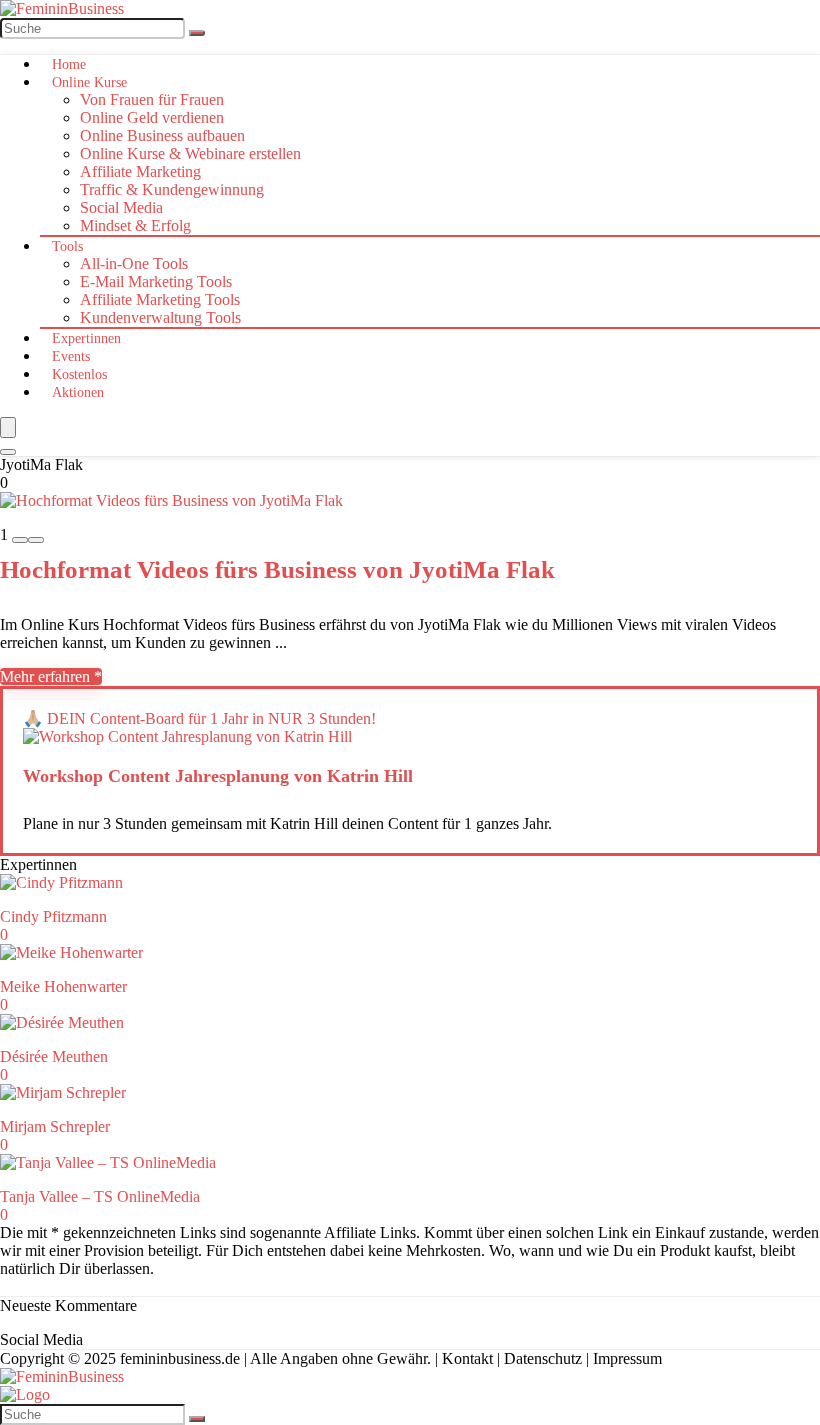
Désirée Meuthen (54, 1056)
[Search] (8, 452)
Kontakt (467, 1358)
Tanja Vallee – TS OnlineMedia (100, 1196)
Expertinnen (86, 338)
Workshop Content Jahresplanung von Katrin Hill (218, 776)
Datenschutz (543, 1358)
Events (71, 356)
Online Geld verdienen (152, 117)
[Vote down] (20, 540)
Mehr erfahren (47, 676)
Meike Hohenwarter (63, 986)
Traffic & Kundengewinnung (172, 189)
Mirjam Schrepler (55, 1126)
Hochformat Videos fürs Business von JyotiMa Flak (277, 569)
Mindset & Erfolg (135, 225)
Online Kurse (89, 82)
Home (69, 64)
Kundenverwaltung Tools (160, 317)
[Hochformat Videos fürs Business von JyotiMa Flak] (171, 500)
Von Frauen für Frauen (152, 99)
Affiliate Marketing (140, 171)
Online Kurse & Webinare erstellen (190, 153)
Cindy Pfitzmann (53, 916)
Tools (67, 246)
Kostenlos (79, 374)
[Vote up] (36, 540)
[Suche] (197, 33)
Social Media (121, 207)
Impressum (627, 1358)
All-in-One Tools (134, 263)
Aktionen (78, 392)
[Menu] (8, 427)
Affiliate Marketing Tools (160, 299)
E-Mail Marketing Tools (156, 281)
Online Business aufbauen (162, 135)
